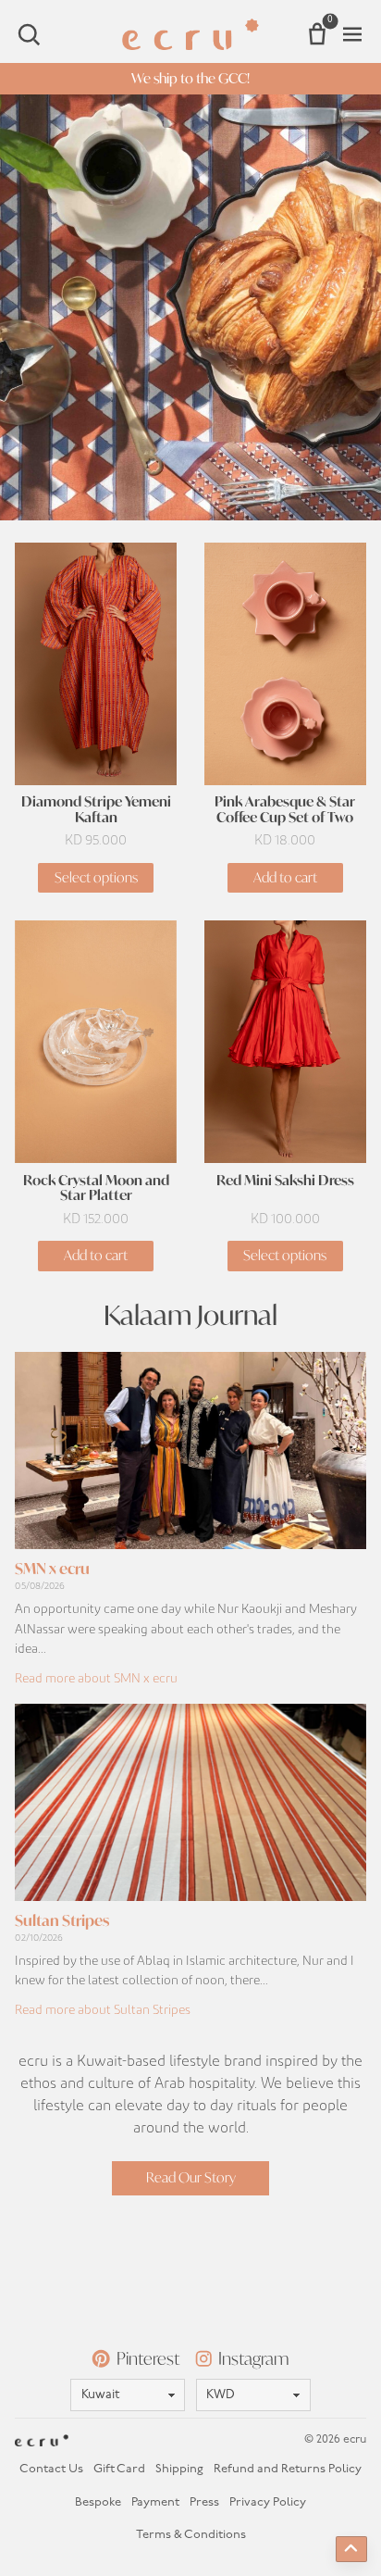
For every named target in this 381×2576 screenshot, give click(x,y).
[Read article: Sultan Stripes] (190, 1802)
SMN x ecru (52, 1568)
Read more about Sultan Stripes (103, 2010)
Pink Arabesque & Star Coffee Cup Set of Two (285, 810)
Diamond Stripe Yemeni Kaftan (96, 810)
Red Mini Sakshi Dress (285, 1181)
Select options (96, 877)
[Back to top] (351, 2549)
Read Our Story (191, 2177)
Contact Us (51, 2469)
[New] (190, 307)
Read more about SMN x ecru (96, 1679)
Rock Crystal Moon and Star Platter (96, 1189)
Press (204, 2502)
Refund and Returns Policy (288, 2469)
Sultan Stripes (62, 1920)
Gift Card (119, 2469)
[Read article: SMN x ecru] (190, 1451)
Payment (155, 2502)
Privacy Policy (268, 2502)
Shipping (179, 2469)
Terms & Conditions (191, 2535)
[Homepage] (190, 34)
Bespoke (98, 2502)
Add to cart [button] (285, 877)
